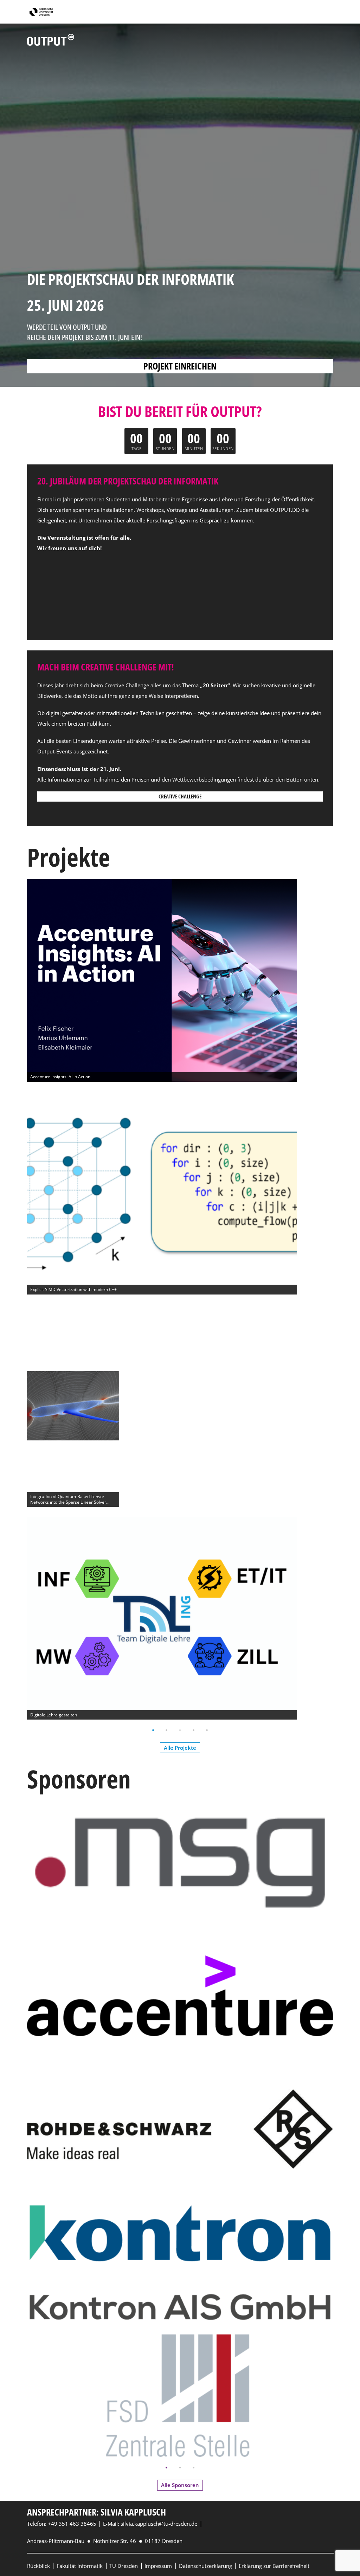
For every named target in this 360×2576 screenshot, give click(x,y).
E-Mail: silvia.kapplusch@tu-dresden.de (150, 2524)
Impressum (158, 2566)
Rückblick (38, 2566)
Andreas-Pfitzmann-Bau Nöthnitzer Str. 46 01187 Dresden (105, 2541)
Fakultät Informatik (80, 2566)
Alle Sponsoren (180, 2485)
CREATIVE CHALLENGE (180, 796)
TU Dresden (124, 2566)
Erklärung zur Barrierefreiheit (274, 2566)
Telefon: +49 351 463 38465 (62, 2524)
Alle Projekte (180, 1748)
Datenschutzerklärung (205, 2566)
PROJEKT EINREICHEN (180, 366)
